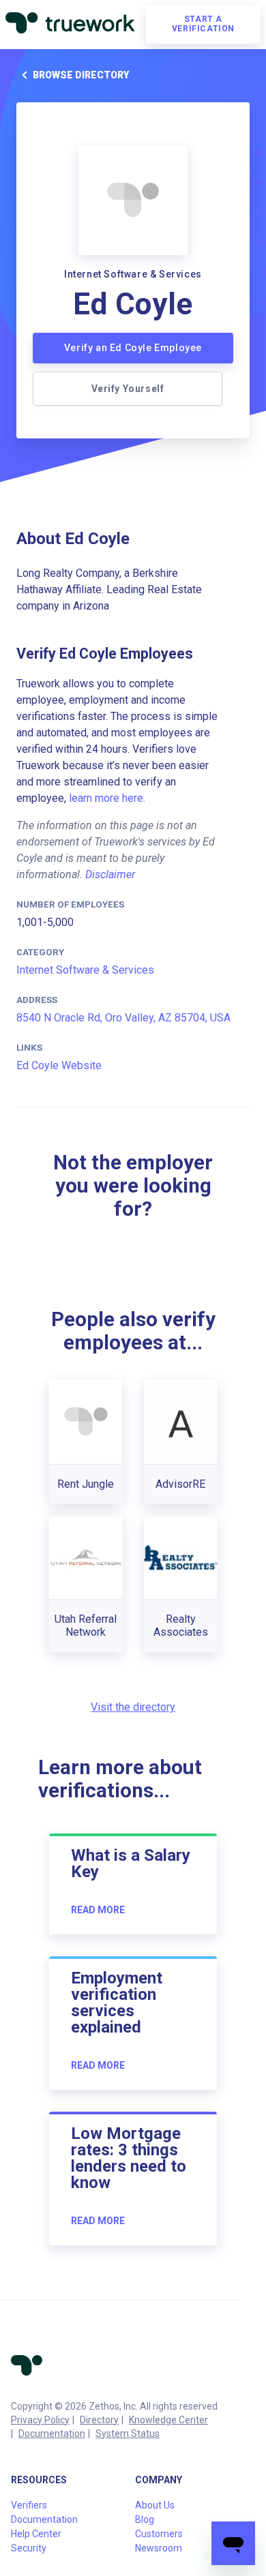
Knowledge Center (168, 2420)
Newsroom (159, 2548)
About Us (155, 2505)
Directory (99, 2420)
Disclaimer (110, 874)
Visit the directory (133, 1707)
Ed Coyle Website (59, 1065)
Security (29, 2548)
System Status (128, 2433)
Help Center (36, 2534)
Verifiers (29, 2505)
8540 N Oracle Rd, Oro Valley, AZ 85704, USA (123, 1018)
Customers (159, 2534)
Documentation (52, 2433)
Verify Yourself (128, 389)
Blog (145, 2519)
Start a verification (203, 24)
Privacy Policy (40, 2420)
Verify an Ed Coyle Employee (133, 348)
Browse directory (81, 75)
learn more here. (107, 798)
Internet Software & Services (85, 970)
